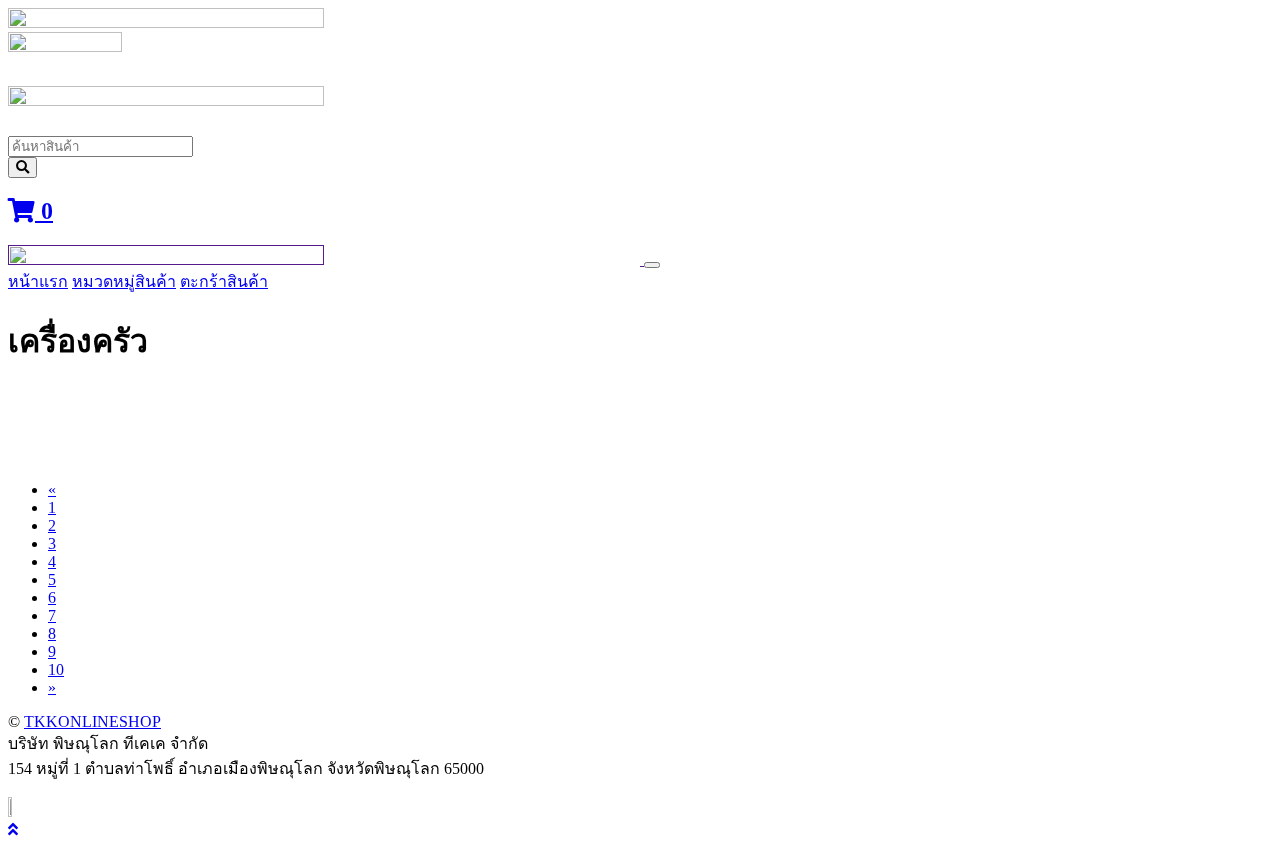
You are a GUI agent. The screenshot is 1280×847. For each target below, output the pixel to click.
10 (56, 669)
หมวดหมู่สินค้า (124, 281)
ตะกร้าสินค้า (224, 281)
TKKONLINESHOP (92, 721)
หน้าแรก (38, 281)
